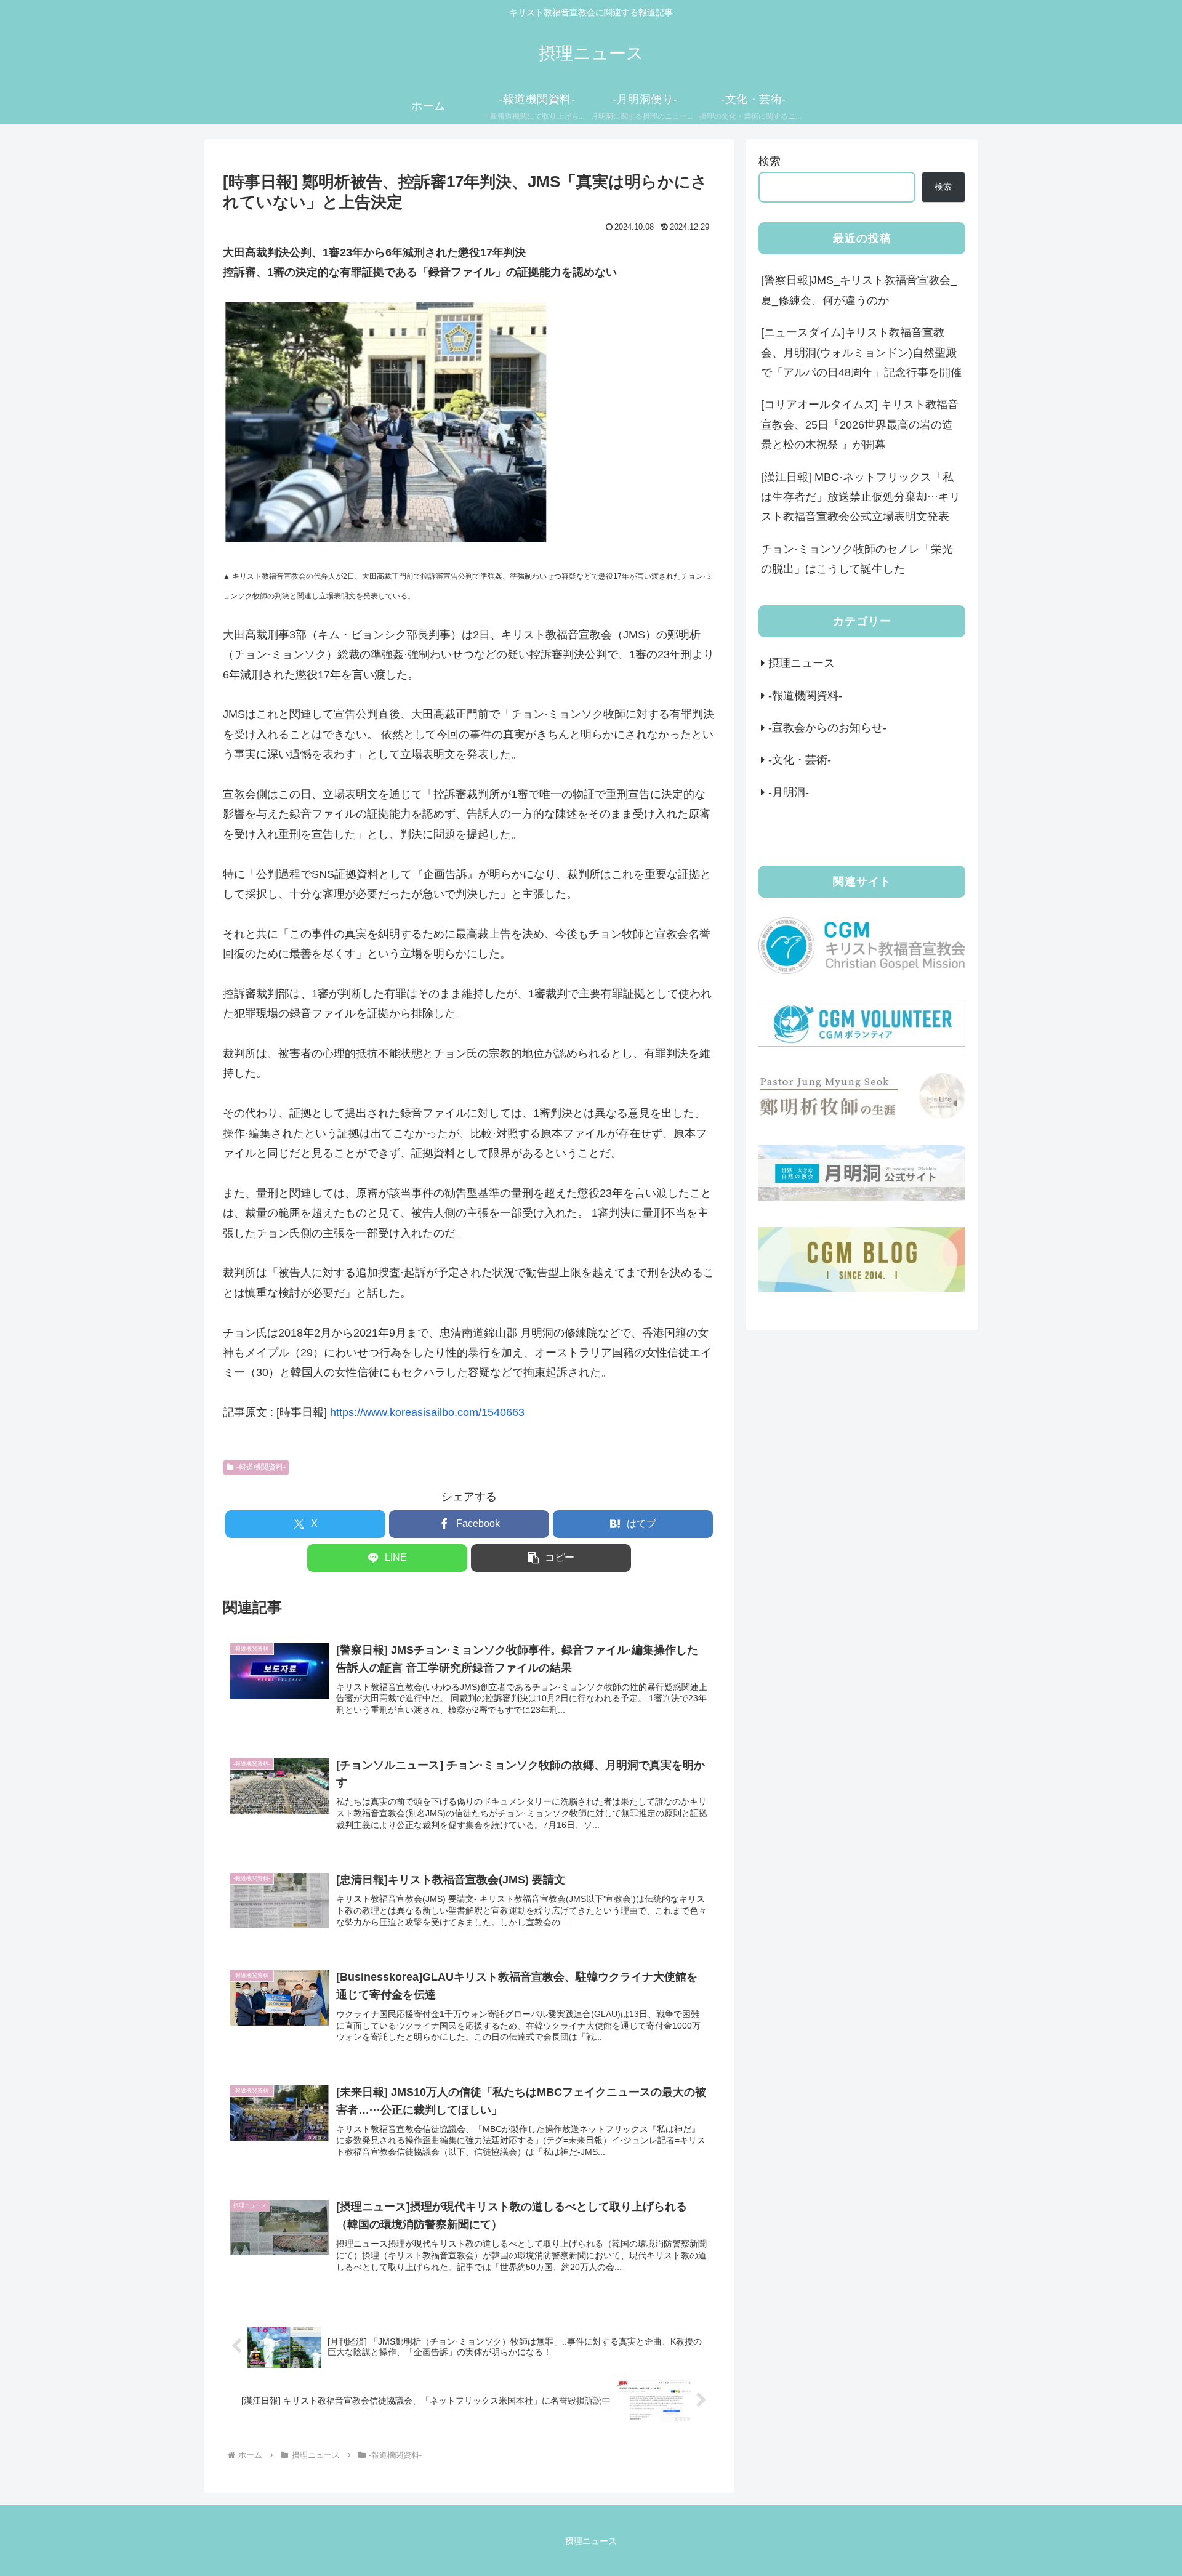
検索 (770, 161)
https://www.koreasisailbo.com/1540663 (427, 1412)
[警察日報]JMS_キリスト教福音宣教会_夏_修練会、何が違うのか (859, 290)
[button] (551, 1558)
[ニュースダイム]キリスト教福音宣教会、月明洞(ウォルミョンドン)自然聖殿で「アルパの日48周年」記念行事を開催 (861, 352)
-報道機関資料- (261, 1467)
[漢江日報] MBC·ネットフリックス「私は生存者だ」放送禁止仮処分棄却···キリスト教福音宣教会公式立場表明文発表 (861, 497)
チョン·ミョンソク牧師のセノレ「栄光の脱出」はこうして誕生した (857, 559)
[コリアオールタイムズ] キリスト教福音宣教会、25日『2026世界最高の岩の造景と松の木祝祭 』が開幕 (860, 425)
